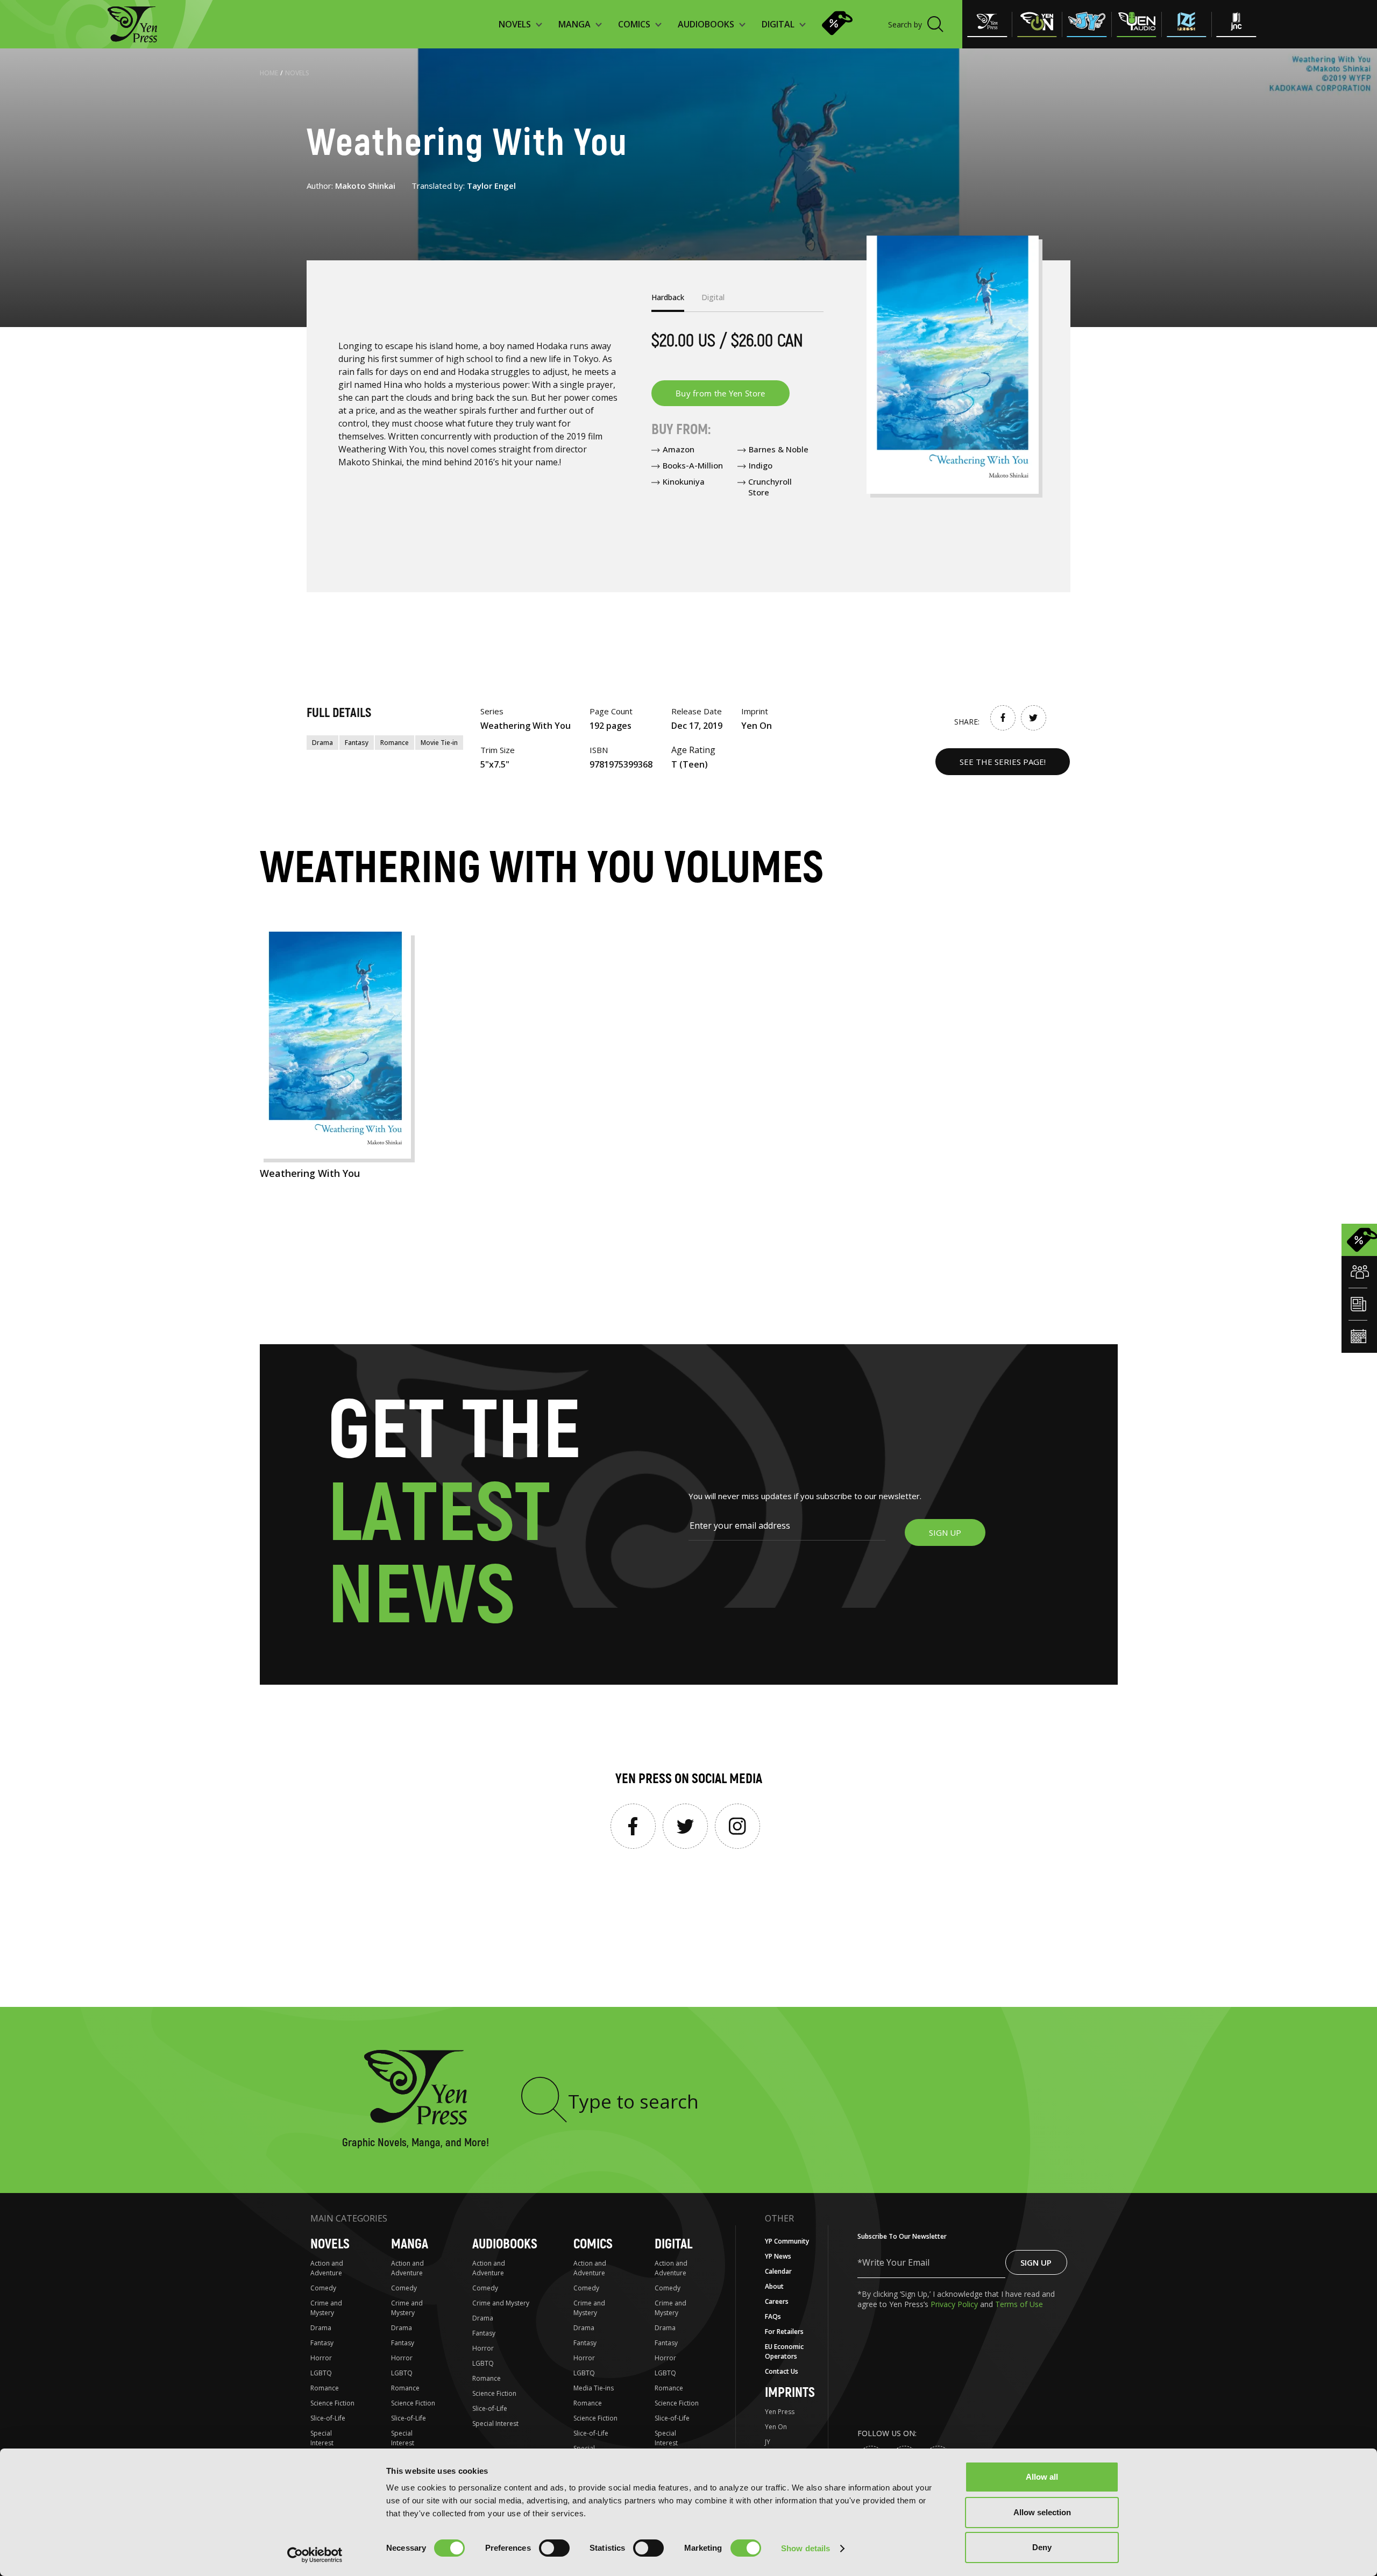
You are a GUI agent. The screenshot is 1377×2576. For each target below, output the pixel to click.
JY (768, 2442)
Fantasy (357, 743)
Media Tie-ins (594, 2388)
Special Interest (322, 2438)
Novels (297, 73)
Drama (322, 743)
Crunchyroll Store (770, 487)
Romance (395, 743)
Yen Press (780, 2412)
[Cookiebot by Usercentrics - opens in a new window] (315, 2555)
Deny (1042, 2547)
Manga (410, 2244)
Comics (593, 2244)
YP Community (787, 2241)
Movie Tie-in (439, 743)
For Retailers (784, 2332)
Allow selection (1042, 2512)
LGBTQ (321, 2373)
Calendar (778, 2271)
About (774, 2286)
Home (269, 73)
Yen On (776, 2427)
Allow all (1042, 2477)
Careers (777, 2301)
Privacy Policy (955, 2304)
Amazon (679, 449)
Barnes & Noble (779, 449)
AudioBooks (505, 2244)
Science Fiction (332, 2403)
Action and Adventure (327, 2268)
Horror (321, 2358)
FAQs (773, 2316)
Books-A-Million (693, 465)
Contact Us (782, 2371)
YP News (778, 2256)
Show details (805, 2548)
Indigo (761, 465)
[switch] (554, 2548)
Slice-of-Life (328, 2418)
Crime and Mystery (326, 2308)
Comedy (323, 2288)
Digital (673, 2244)
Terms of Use (1019, 2304)
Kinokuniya (684, 481)
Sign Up (1036, 2262)
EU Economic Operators (784, 2351)
